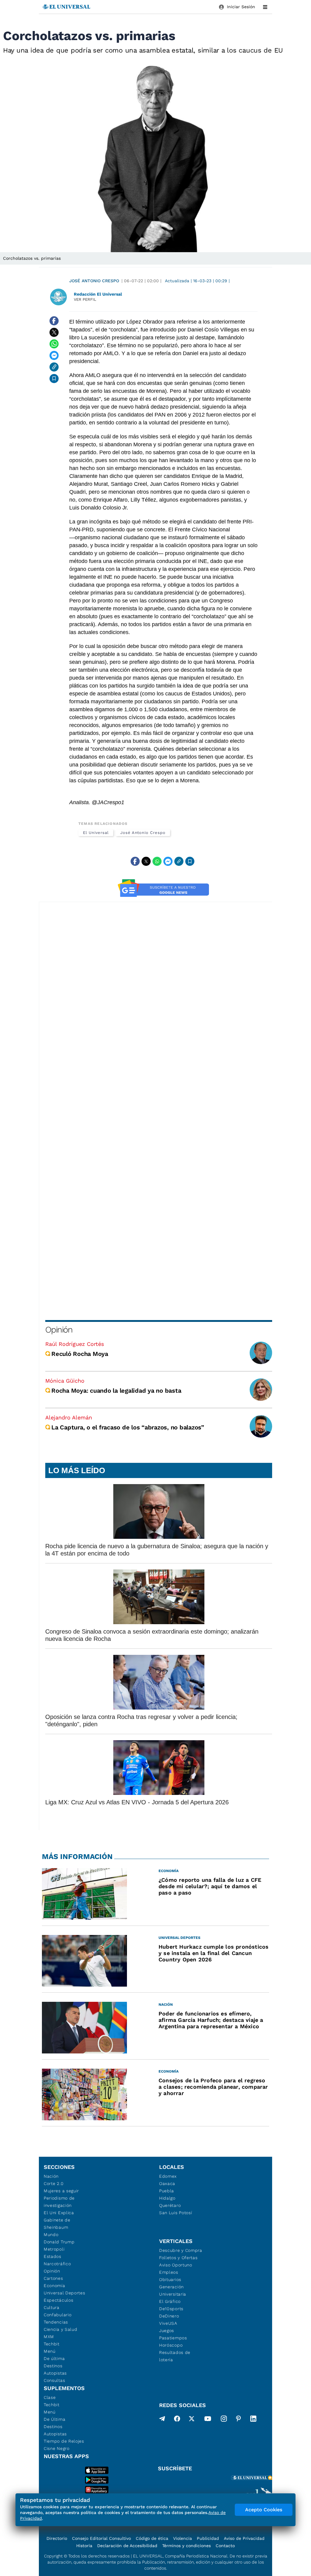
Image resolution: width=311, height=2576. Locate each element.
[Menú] (265, 7)
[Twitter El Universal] (192, 2420)
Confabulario (58, 2315)
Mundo (51, 2235)
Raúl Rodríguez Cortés (75, 1344)
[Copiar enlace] (54, 367)
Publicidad (208, 2538)
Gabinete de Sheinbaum (57, 2224)
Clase (50, 2397)
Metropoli (54, 2249)
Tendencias (56, 2322)
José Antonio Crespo (94, 281)
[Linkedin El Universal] (253, 2420)
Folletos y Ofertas (178, 2258)
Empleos (169, 2272)
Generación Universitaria (173, 2290)
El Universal (96, 833)
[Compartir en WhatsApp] (54, 344)
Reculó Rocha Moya (80, 1354)
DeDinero (169, 2316)
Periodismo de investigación (59, 2202)
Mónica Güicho (65, 1381)
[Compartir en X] (54, 332)
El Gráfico (170, 2301)
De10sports (171, 2309)
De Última (55, 2419)
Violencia (183, 2538)
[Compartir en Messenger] (54, 355)
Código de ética (152, 2538)
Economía (55, 2286)
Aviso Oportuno (176, 2265)
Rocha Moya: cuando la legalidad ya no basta (116, 1391)
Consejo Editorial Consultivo (101, 2538)
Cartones (53, 2278)
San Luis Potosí (176, 2213)
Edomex (168, 2176)
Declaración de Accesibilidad (127, 2546)
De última (54, 2358)
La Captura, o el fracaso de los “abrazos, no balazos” (128, 1427)
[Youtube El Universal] (208, 2420)
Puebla (167, 2191)
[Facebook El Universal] (177, 2420)
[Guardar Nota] (54, 379)
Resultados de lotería (175, 2356)
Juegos (167, 2331)
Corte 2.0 (54, 2183)
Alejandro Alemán (69, 1417)
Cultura (52, 2307)
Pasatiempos (173, 2338)
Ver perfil (85, 299)
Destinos (53, 2366)
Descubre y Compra (181, 2250)
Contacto (225, 2546)
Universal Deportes (65, 2293)
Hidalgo (167, 2198)
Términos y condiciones (186, 2546)
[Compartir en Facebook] (54, 321)
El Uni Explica (59, 2213)
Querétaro (170, 2205)
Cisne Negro (57, 2448)
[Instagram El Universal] (224, 2420)
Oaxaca (167, 2183)
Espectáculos (58, 2300)
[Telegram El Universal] (162, 2420)
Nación (51, 2176)
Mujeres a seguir (61, 2191)
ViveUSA (168, 2323)
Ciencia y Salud (61, 2329)
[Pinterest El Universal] (238, 2420)
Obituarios (170, 2279)
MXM (49, 2337)
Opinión (59, 1330)
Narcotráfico (57, 2264)
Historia (84, 2546)
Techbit (52, 2344)
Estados (53, 2256)
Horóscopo (171, 2345)
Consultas (54, 2380)
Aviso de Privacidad (244, 2538)
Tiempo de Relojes (64, 2441)
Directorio (57, 2538)
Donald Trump (59, 2242)
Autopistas (55, 2373)
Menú (50, 2351)
